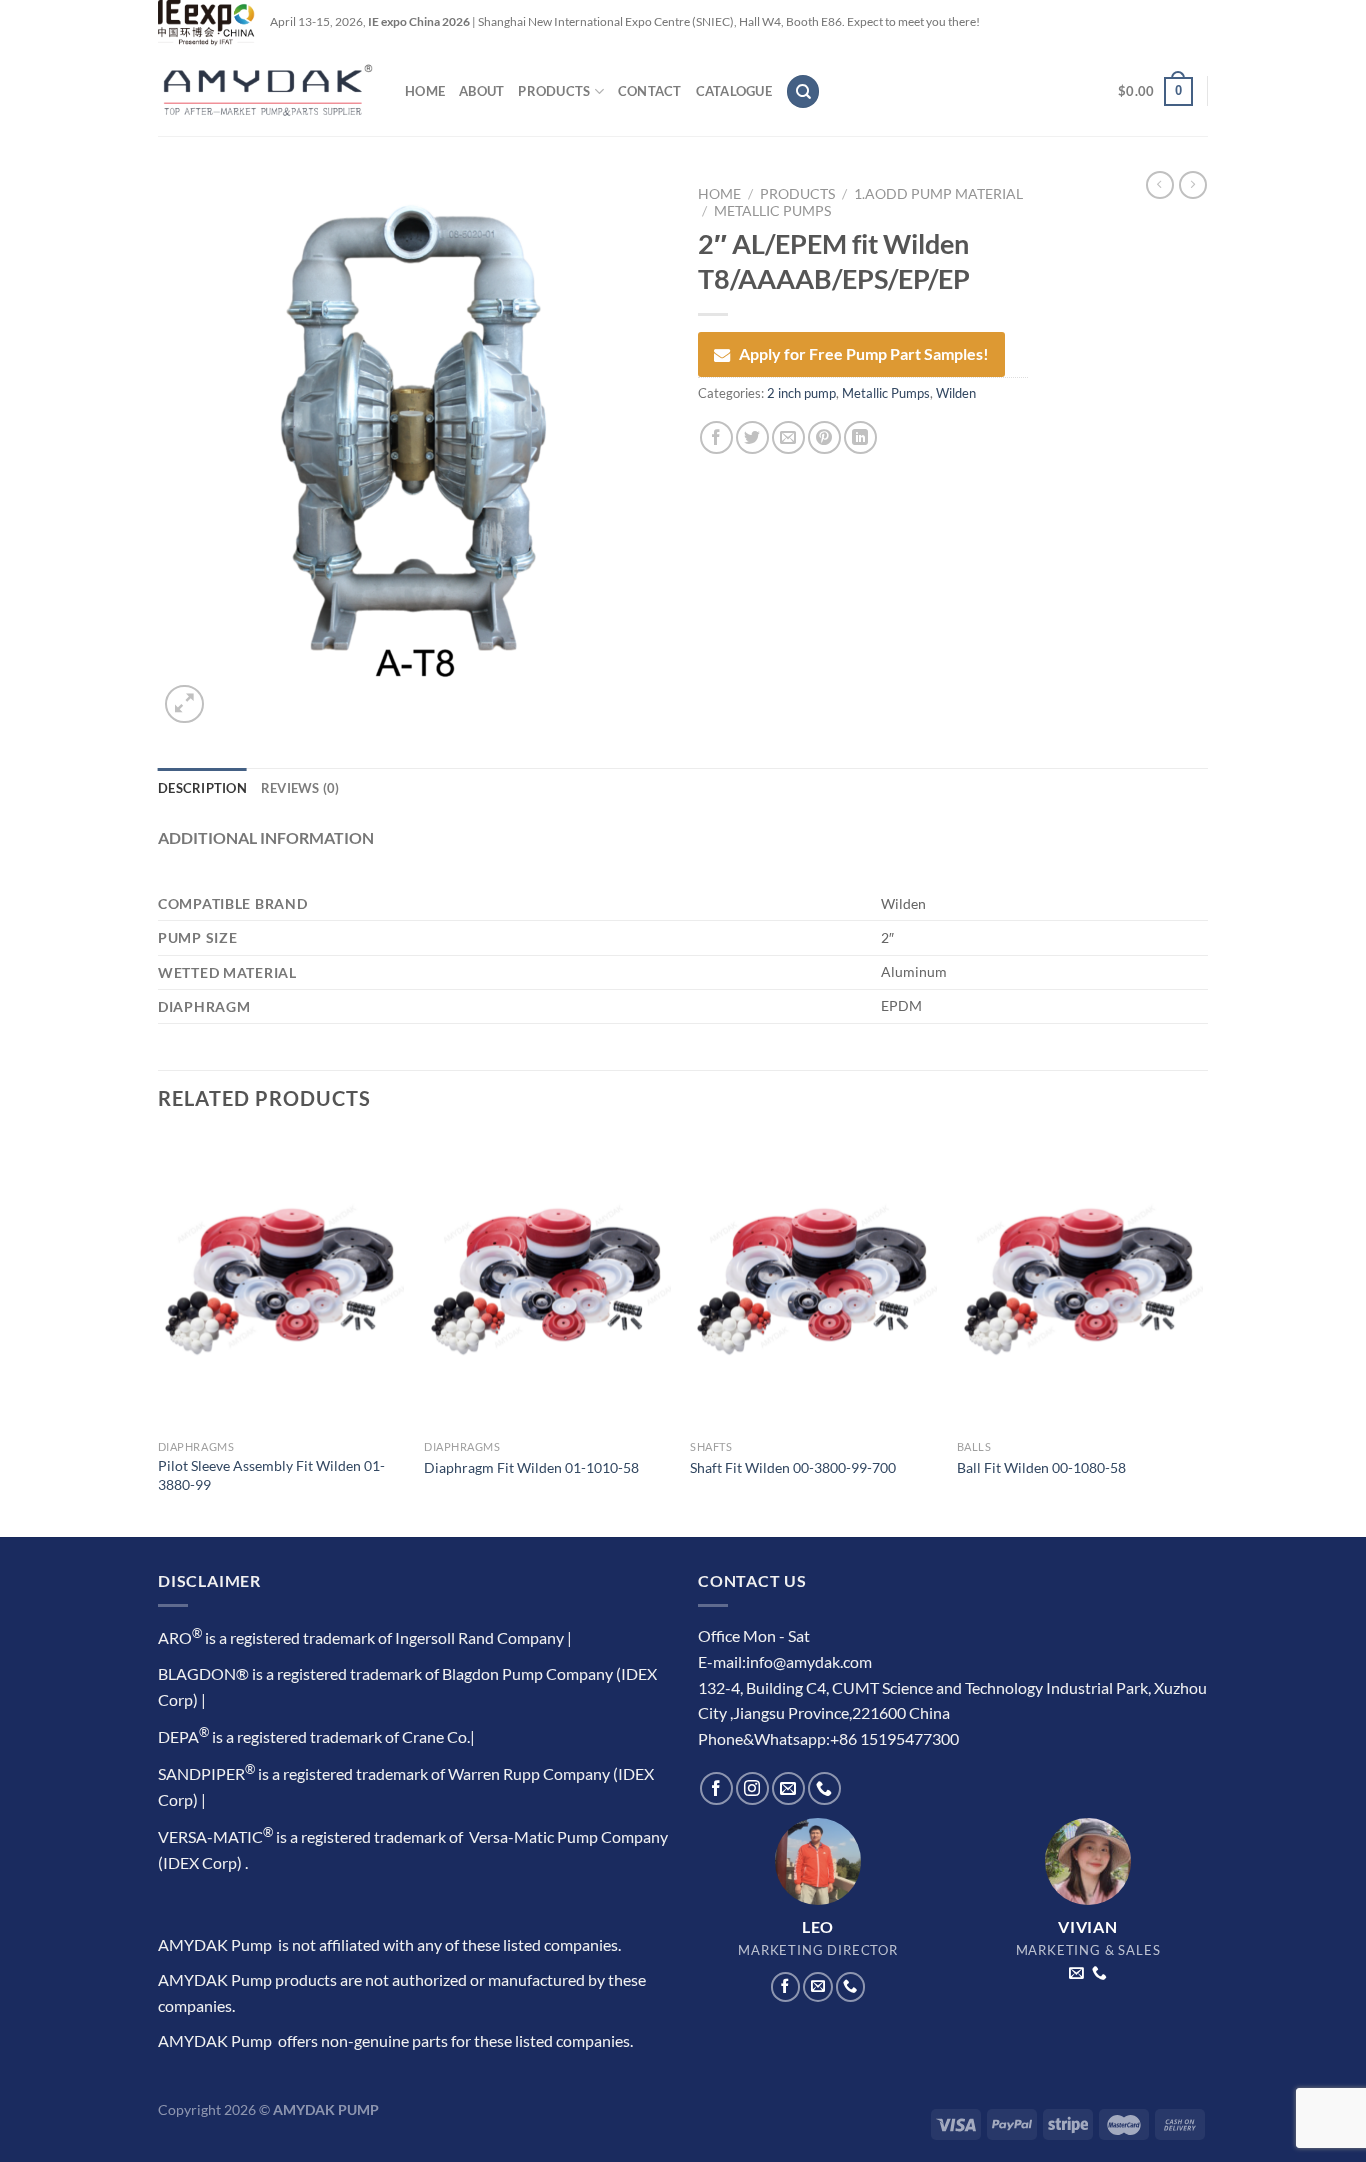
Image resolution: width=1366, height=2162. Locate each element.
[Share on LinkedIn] (860, 437)
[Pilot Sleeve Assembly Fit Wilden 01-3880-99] (281, 1283)
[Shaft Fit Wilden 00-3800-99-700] (813, 1283)
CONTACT (650, 91)
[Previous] (159, 1334)
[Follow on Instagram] (752, 1788)
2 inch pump (801, 393)
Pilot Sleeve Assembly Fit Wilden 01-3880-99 (271, 1475)
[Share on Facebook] (716, 437)
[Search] (803, 91)
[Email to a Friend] (788, 437)
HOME (425, 91)
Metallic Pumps (772, 211)
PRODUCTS (554, 91)
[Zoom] (184, 704)
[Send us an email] (788, 1788)
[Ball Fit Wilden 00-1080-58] (1080, 1283)
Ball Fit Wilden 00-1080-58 (1041, 1467)
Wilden (956, 393)
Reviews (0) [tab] (300, 788)
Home (719, 194)
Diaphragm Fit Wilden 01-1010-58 (531, 1467)
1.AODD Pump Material (938, 194)
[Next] (1202, 1334)
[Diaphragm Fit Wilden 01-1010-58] (547, 1283)
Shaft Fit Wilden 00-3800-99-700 (793, 1467)
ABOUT (481, 91)
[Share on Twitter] (752, 437)
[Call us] (824, 1788)
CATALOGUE (734, 91)
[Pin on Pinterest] (824, 437)
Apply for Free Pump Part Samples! (864, 353)
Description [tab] (202, 788)
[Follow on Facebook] (716, 1788)
